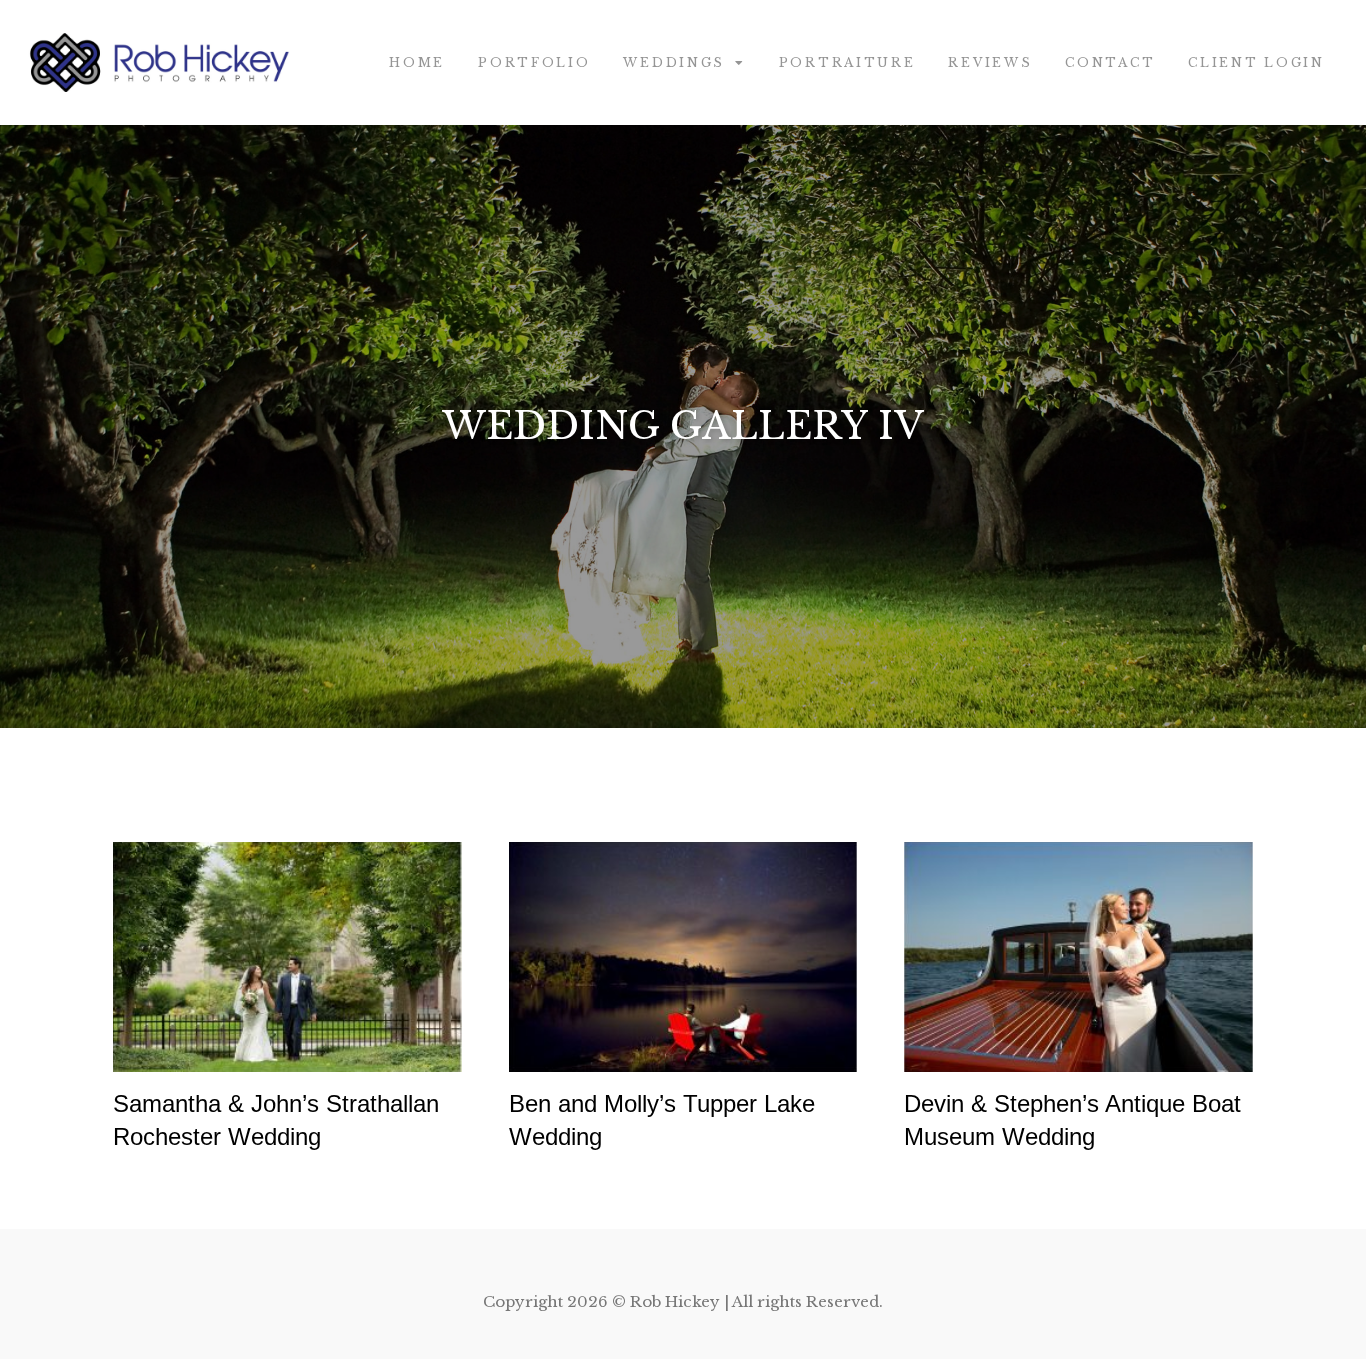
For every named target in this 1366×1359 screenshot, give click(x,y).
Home (417, 62)
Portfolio (534, 62)
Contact (1110, 62)
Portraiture (847, 62)
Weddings (674, 62)
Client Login (1256, 62)
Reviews (990, 62)
